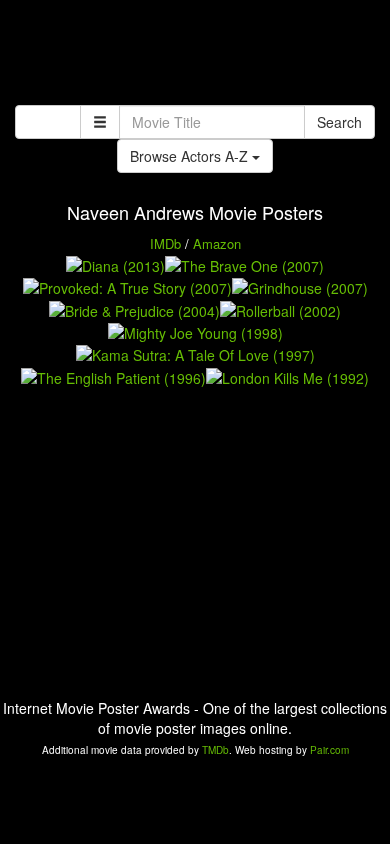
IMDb (165, 243)
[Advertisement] (195, 55)
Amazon (217, 243)
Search (339, 122)
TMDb (215, 750)
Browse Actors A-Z (191, 156)
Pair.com (329, 750)
